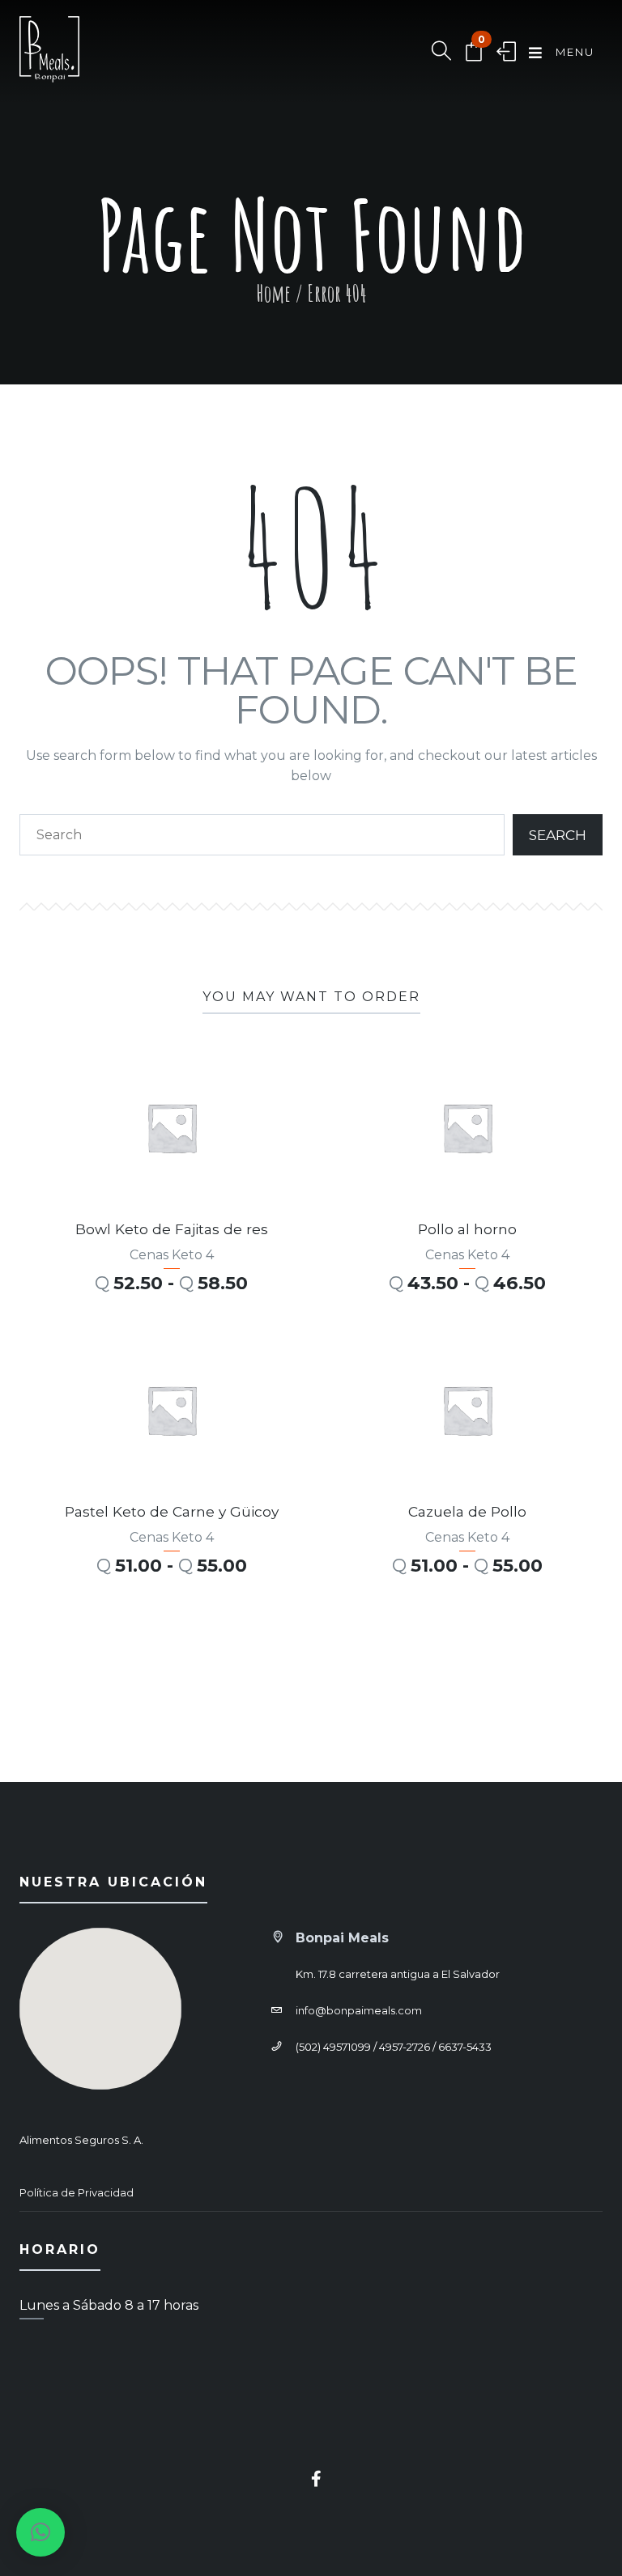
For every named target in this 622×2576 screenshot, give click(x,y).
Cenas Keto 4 (172, 1255)
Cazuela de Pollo (467, 1511)
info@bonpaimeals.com (359, 2010)
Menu (573, 52)
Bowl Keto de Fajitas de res (172, 1229)
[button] (40, 2532)
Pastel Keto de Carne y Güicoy (172, 1511)
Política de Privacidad (77, 2192)
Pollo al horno (467, 1229)
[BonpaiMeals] (49, 53)
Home (273, 293)
